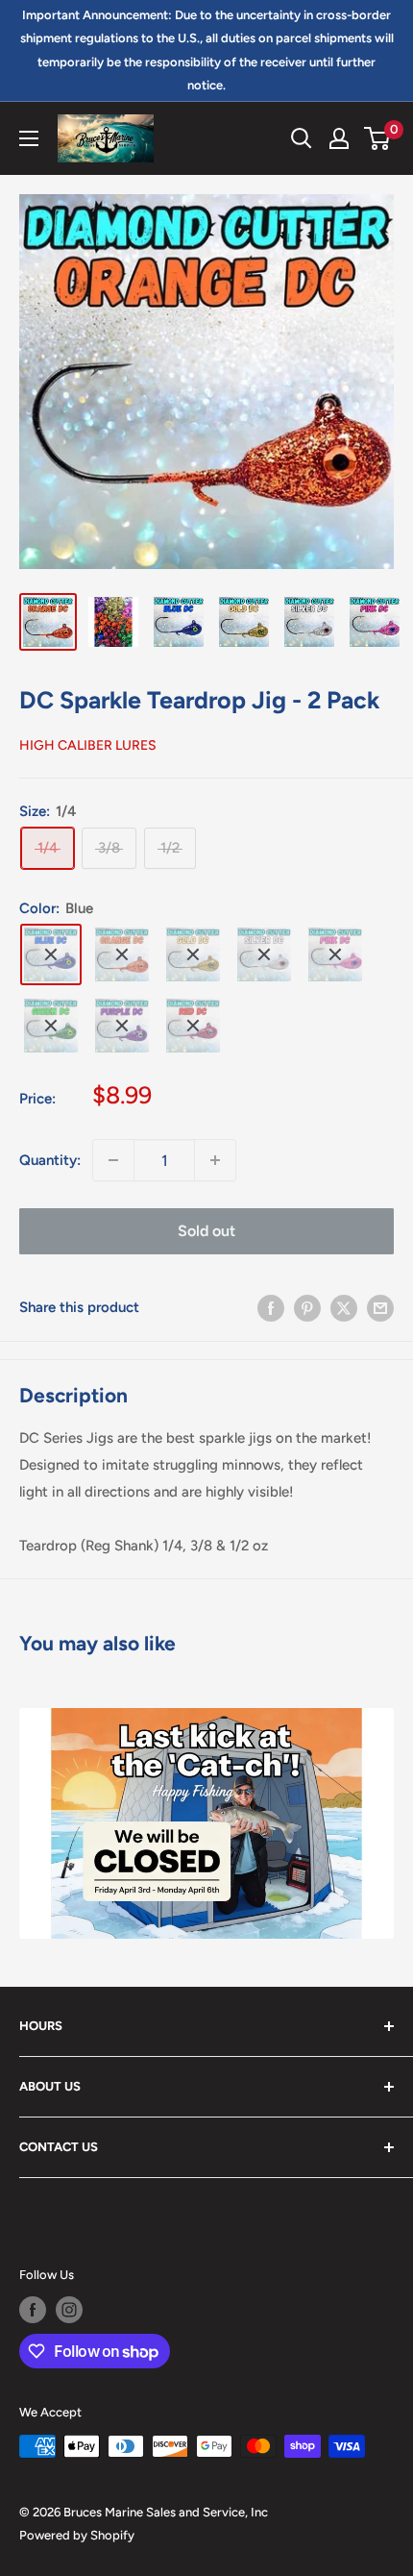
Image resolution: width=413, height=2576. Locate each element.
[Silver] (264, 954)
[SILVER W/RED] (193, 1026)
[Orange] (122, 954)
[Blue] (51, 954)
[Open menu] (29, 138)
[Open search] (302, 138)
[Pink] (335, 954)
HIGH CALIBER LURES (88, 745)
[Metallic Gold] (193, 954)
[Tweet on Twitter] (344, 1307)
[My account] (339, 138)
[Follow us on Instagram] (69, 2310)
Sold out (206, 1231)
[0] (378, 138)
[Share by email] (380, 1307)
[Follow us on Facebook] (33, 2310)
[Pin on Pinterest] (307, 1307)
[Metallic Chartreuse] (51, 1026)
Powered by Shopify (77, 2535)
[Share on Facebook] (271, 1307)
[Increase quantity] (215, 1160)
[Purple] (122, 1026)
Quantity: (50, 1160)
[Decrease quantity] (113, 1160)
